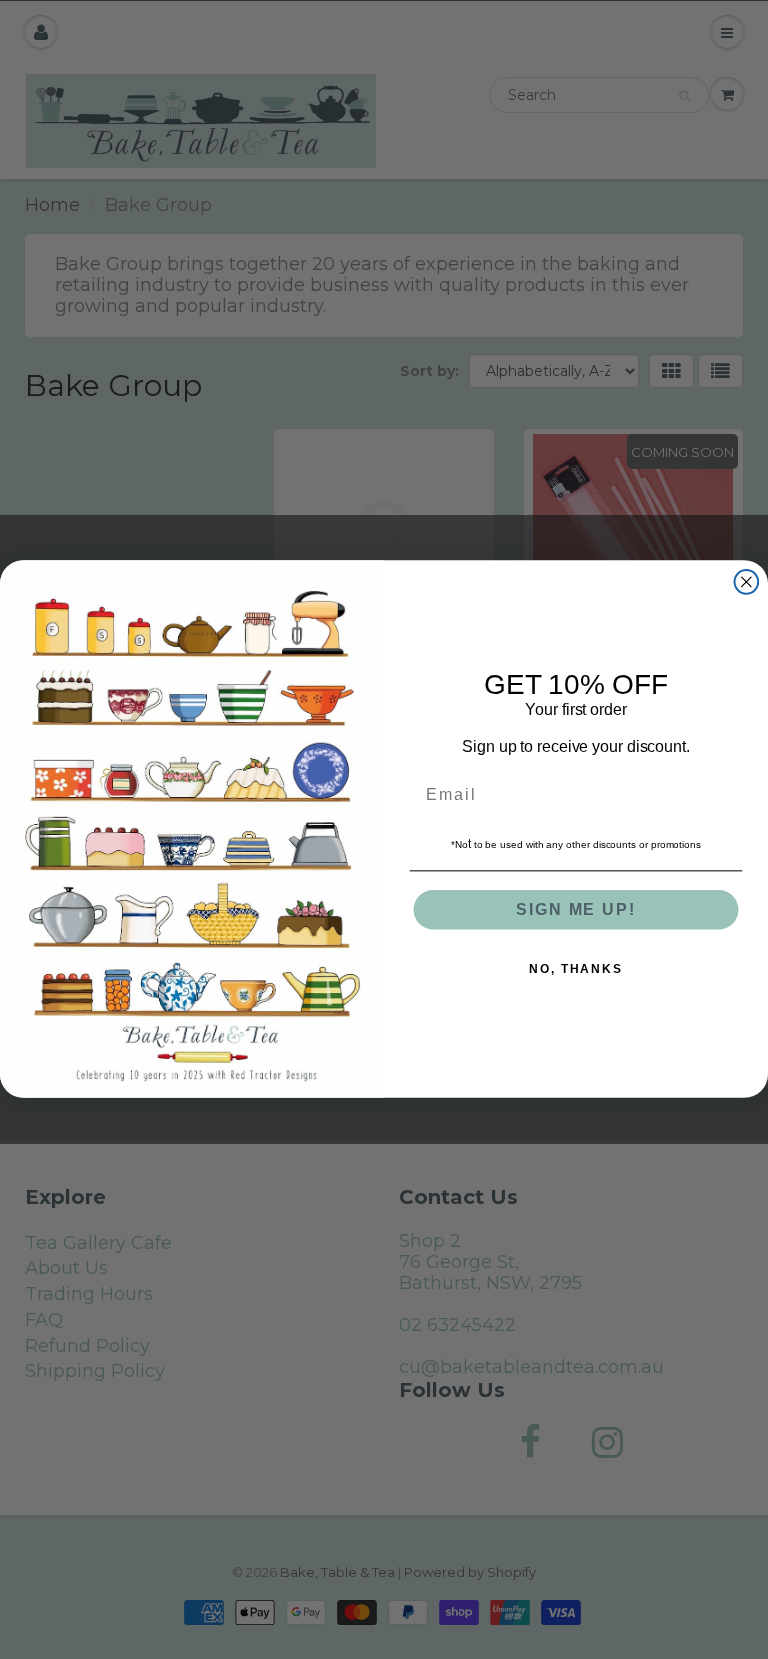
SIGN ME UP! (575, 910)
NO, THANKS (576, 970)
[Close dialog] (747, 582)
